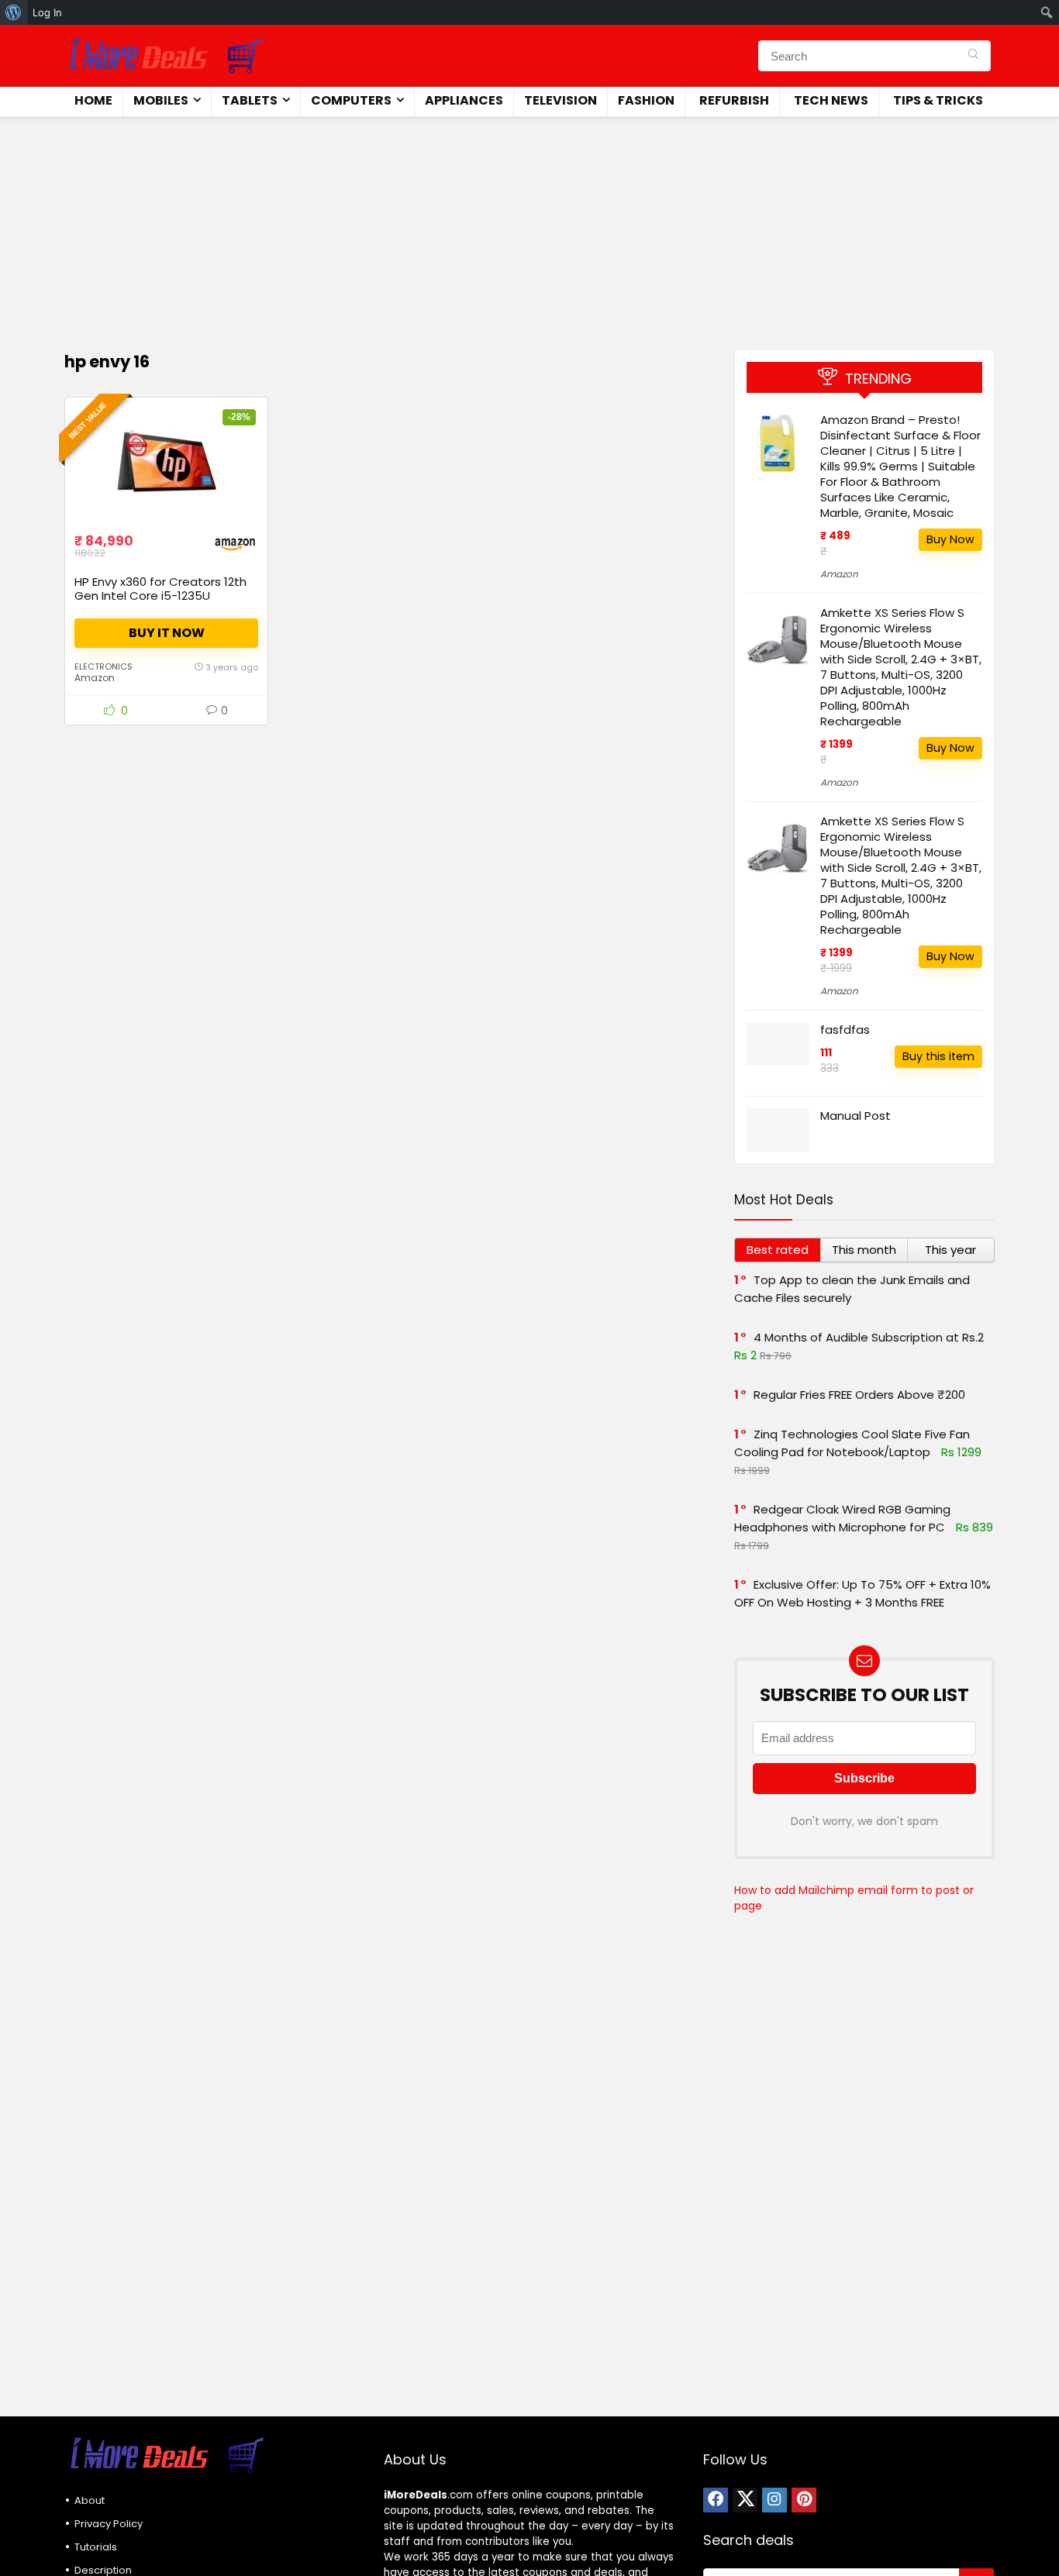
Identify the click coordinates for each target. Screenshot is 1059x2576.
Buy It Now (167, 633)
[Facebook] (716, 2500)
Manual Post (855, 1116)
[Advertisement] (529, 226)
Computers (351, 100)
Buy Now (950, 539)
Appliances (464, 100)
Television (561, 100)
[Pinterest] (804, 2500)
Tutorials (96, 2547)
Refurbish (734, 100)
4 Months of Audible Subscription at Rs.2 (869, 1337)
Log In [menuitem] (47, 12)
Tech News (831, 100)
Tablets (250, 100)
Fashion (646, 100)
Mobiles (161, 100)
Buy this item (938, 1056)
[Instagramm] (774, 2500)
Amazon (95, 678)
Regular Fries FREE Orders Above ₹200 (859, 1395)
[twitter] (745, 2500)
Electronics (103, 666)
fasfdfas (845, 1030)
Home (93, 100)
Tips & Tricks (938, 100)
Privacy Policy (109, 2524)
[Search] (973, 56)
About (90, 2500)
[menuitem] (14, 12)
